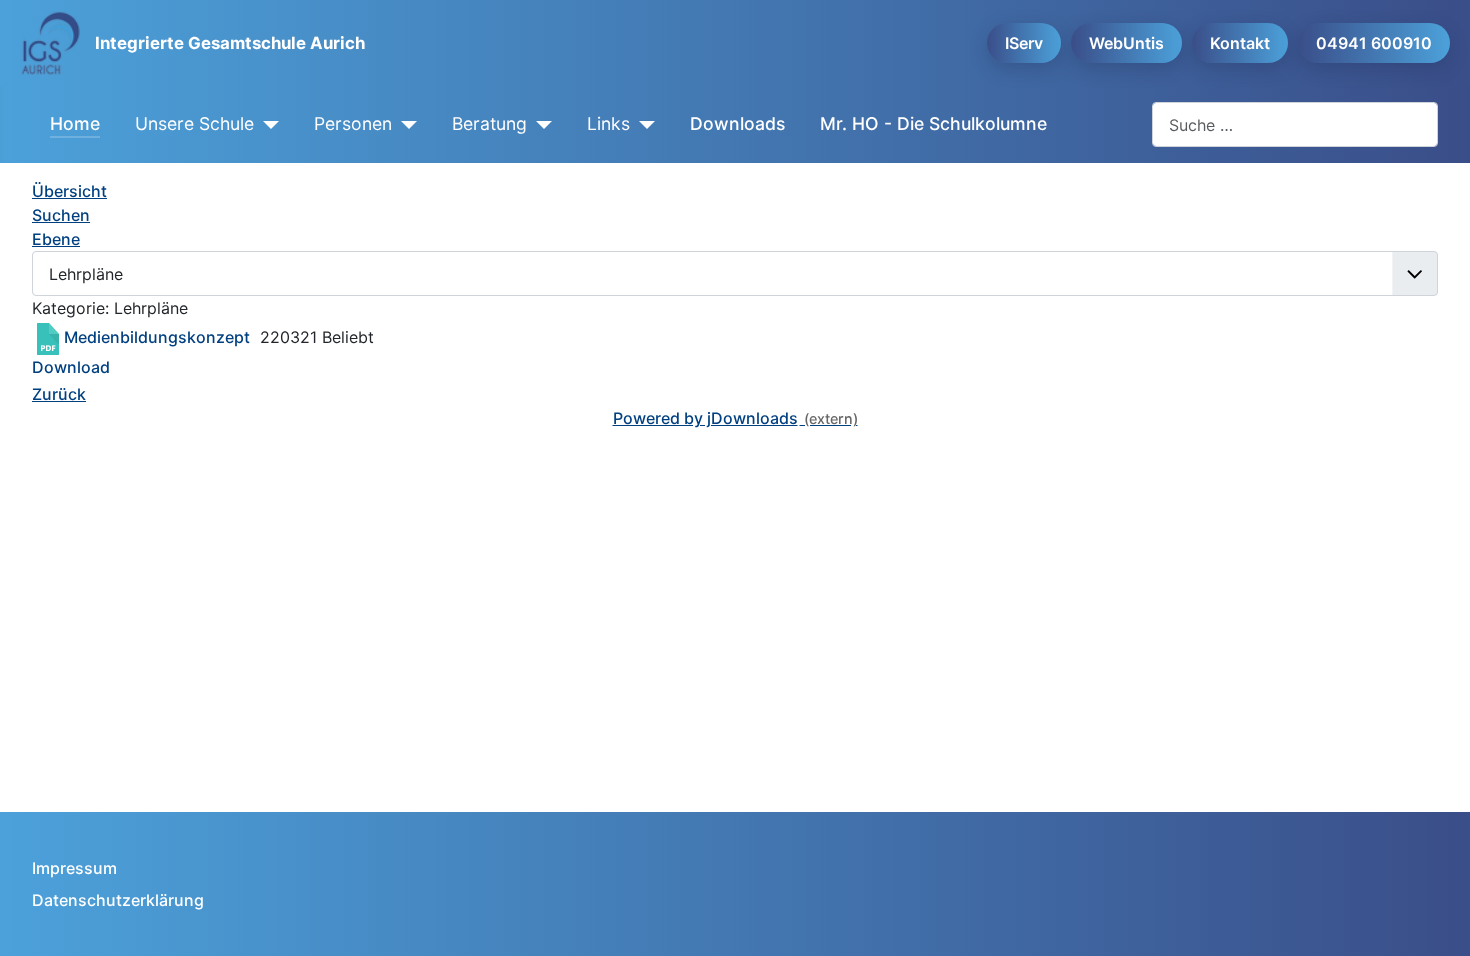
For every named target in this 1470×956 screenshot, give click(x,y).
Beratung (489, 123)
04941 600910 (1374, 43)
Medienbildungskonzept (157, 338)
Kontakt (1240, 43)
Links (608, 123)
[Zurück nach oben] (1435, 919)
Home (75, 123)
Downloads (737, 123)
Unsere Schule (194, 123)
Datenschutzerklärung (118, 900)
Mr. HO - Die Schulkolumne (933, 123)
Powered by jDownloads (705, 418)
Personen (353, 123)
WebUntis (1126, 43)
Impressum (74, 868)
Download (71, 367)
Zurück (59, 394)
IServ (1024, 43)
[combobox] (1295, 124)
